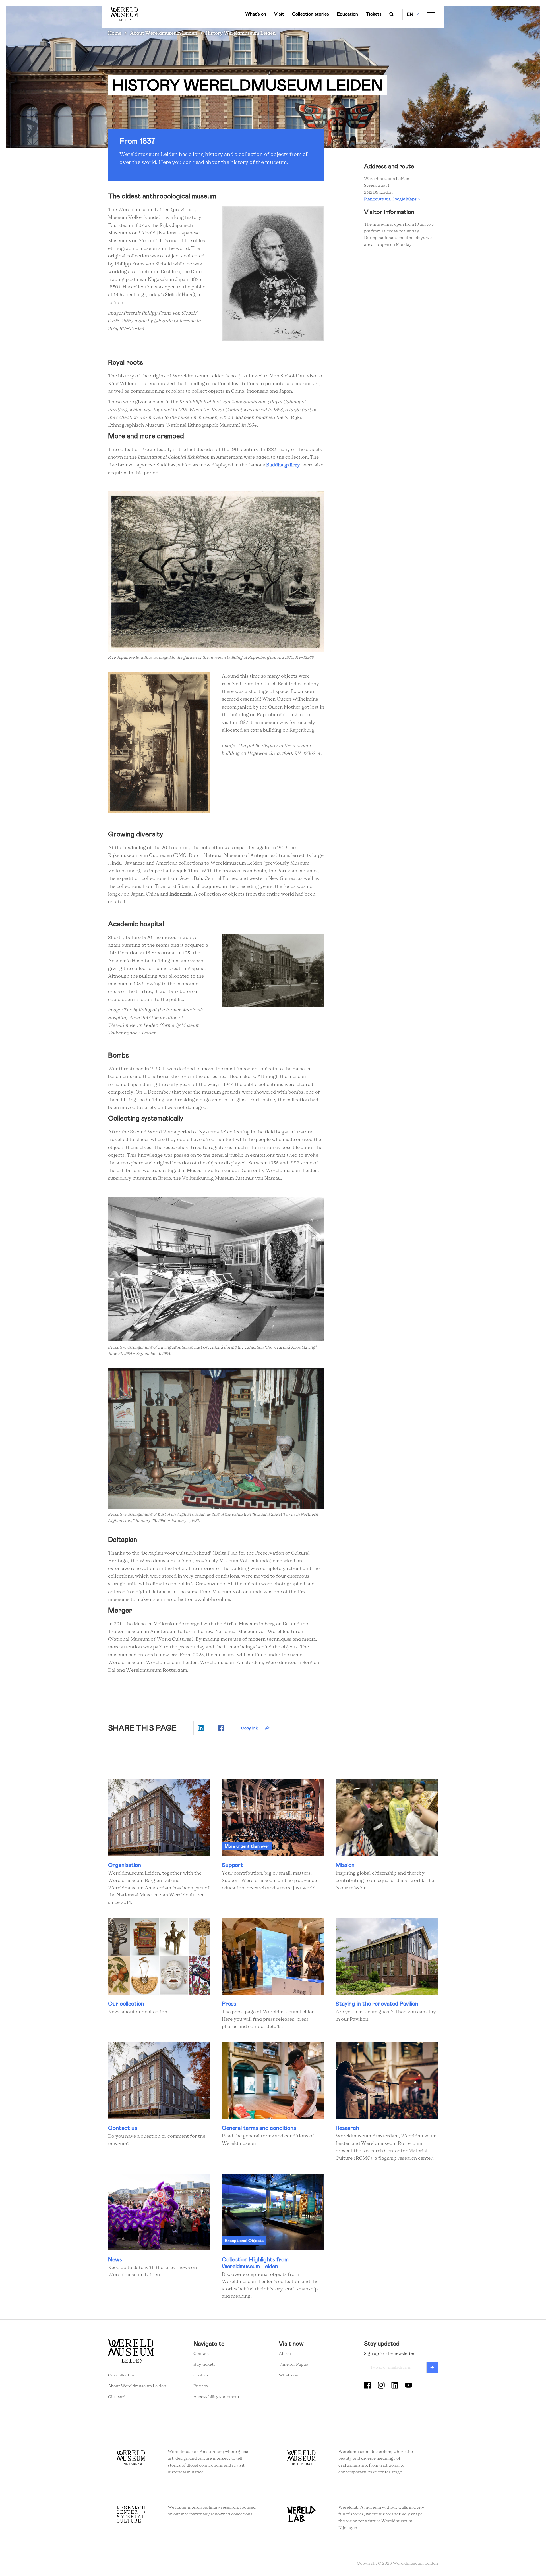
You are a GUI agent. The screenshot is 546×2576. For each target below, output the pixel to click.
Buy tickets (204, 2365)
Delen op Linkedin (201, 1728)
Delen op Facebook (221, 1728)
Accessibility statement (216, 2397)
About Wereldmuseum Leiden (164, 33)
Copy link (249, 1728)
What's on (256, 14)
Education (348, 14)
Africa (285, 2354)
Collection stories (311, 14)
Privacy (201, 2386)
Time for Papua (293, 2365)
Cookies (201, 2375)
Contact (201, 2354)
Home (115, 33)
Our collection (122, 2375)
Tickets (374, 14)
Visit (279, 14)
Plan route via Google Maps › (392, 199)
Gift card (117, 2397)
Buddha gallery (283, 465)
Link (159, 1843)
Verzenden (432, 2367)
